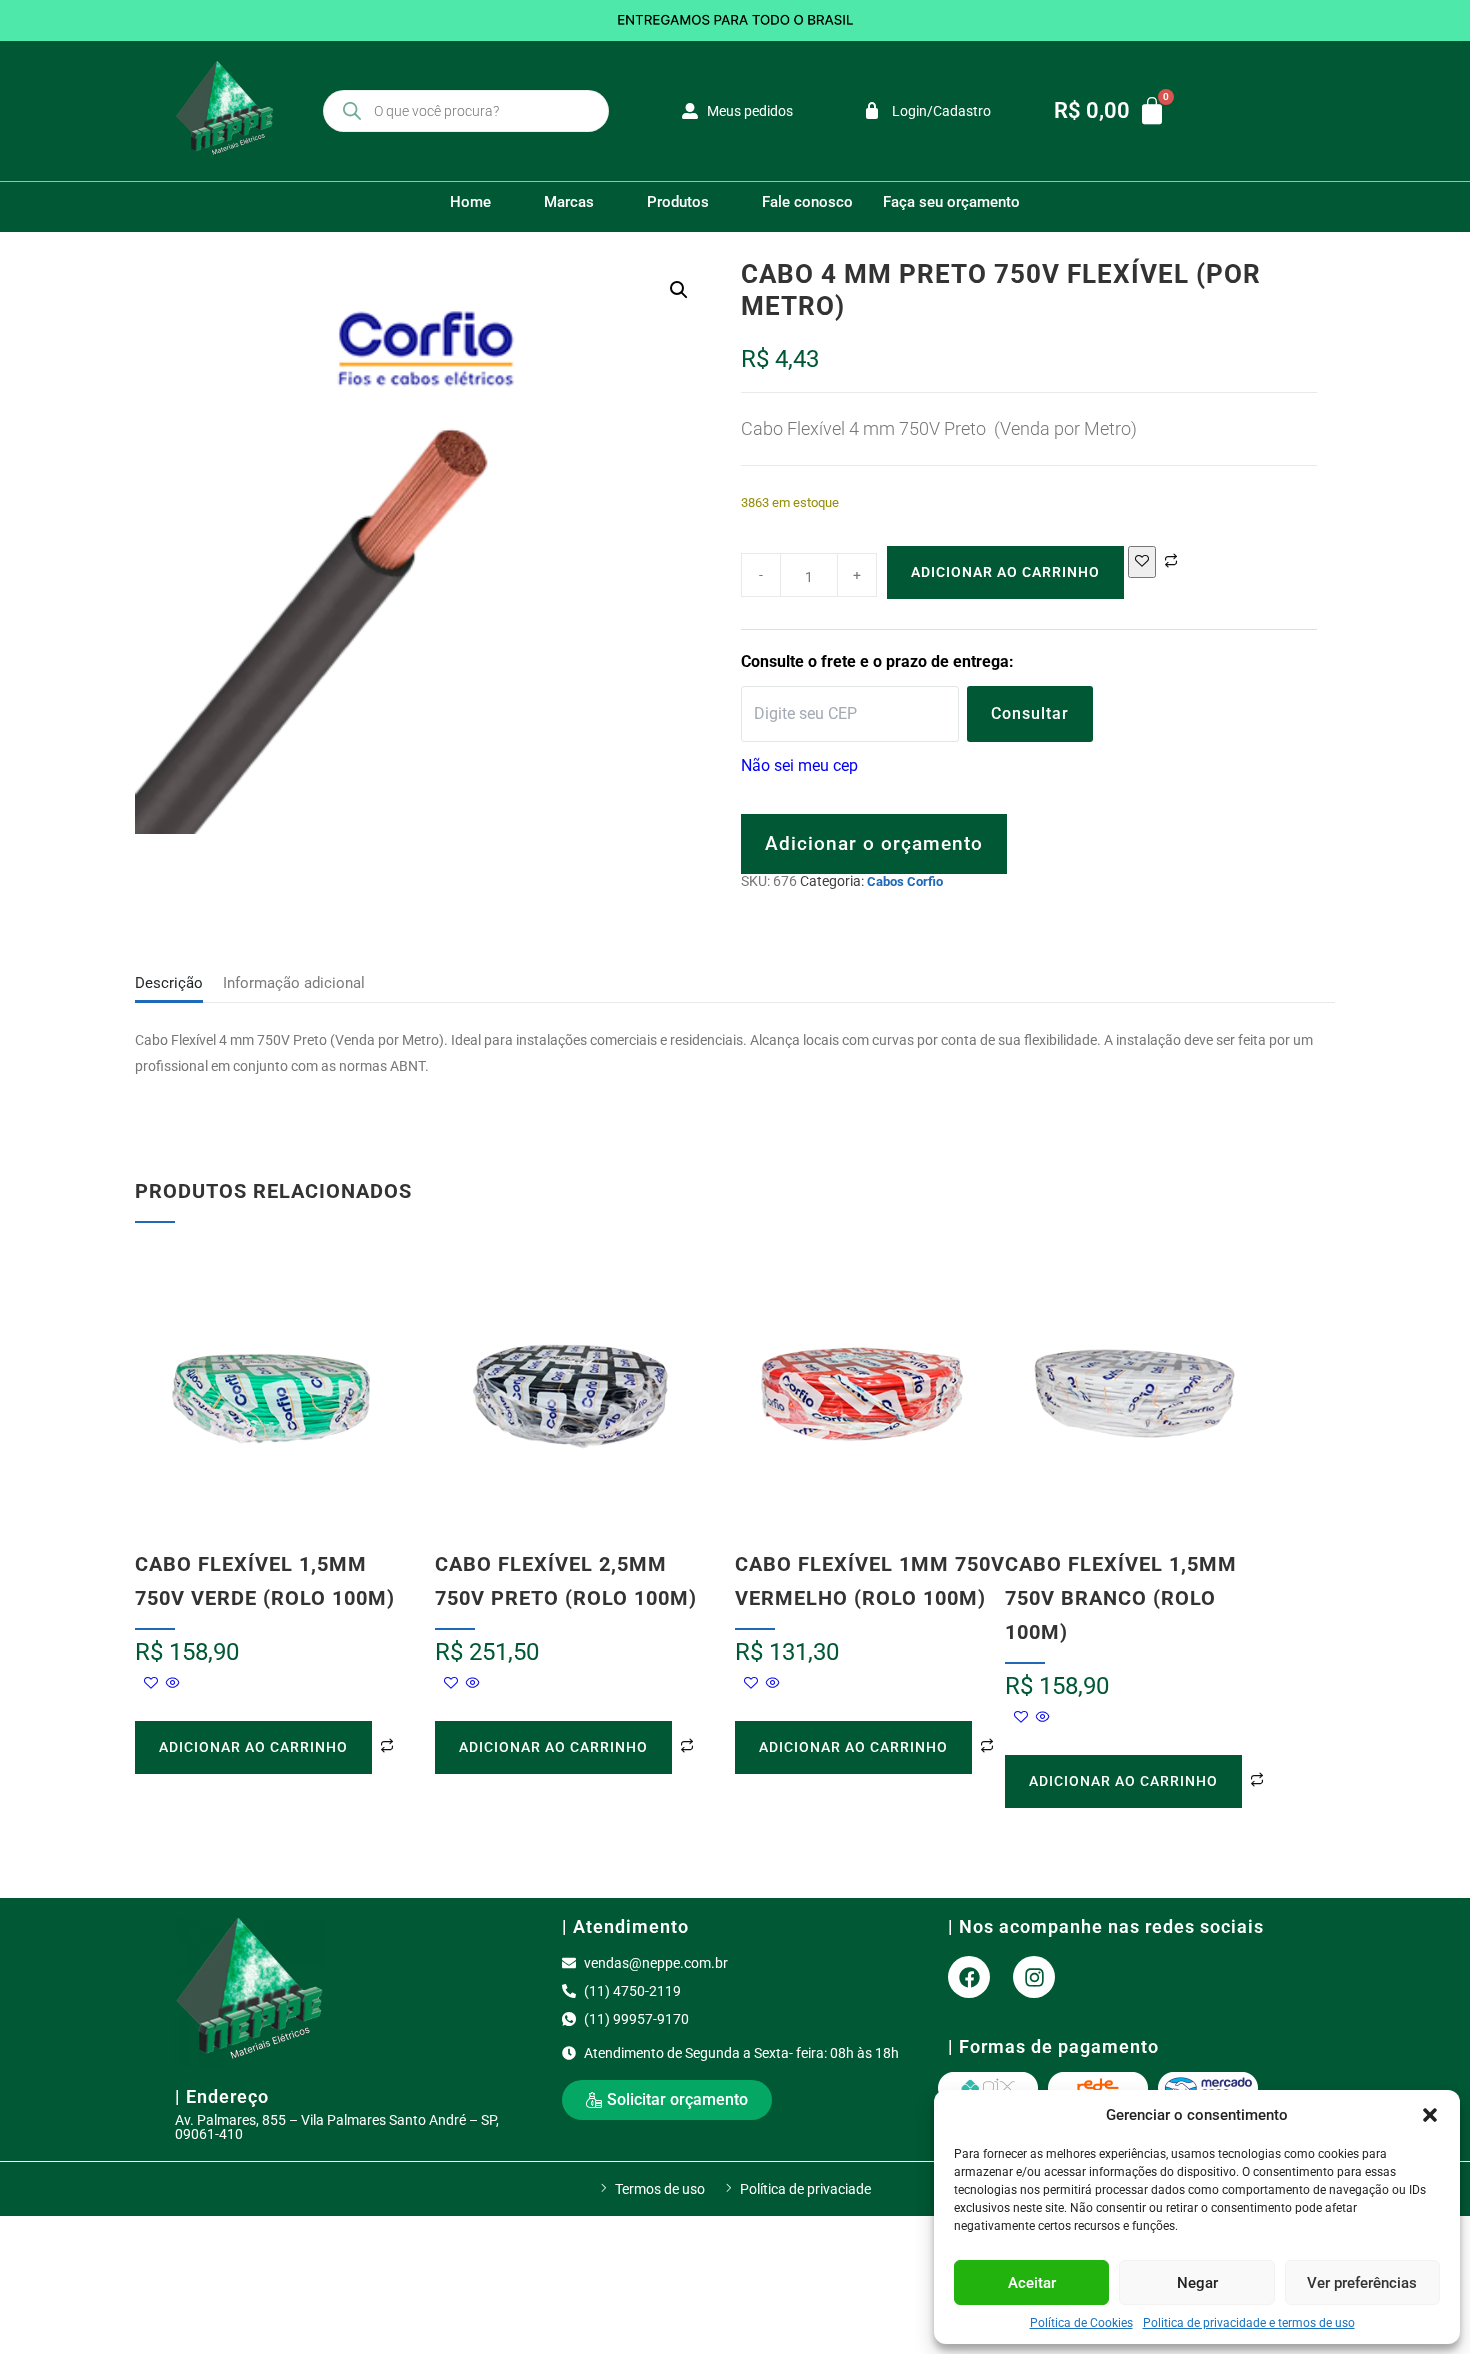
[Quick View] (171, 1684)
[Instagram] (1034, 1977)
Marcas (569, 202)
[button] (1430, 2115)
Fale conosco (807, 202)
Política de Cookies (1081, 2323)
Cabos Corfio (905, 881)
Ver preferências (1362, 2283)
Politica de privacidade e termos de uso (1249, 2323)
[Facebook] (969, 1977)
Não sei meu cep (799, 765)
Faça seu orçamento (951, 202)
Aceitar (1032, 2283)
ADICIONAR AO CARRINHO (1005, 572)
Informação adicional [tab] (294, 983)
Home (470, 202)
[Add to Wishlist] (1142, 562)
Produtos (678, 202)
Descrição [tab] (169, 983)
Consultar (1030, 713)
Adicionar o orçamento (874, 843)
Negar (1197, 2283)
